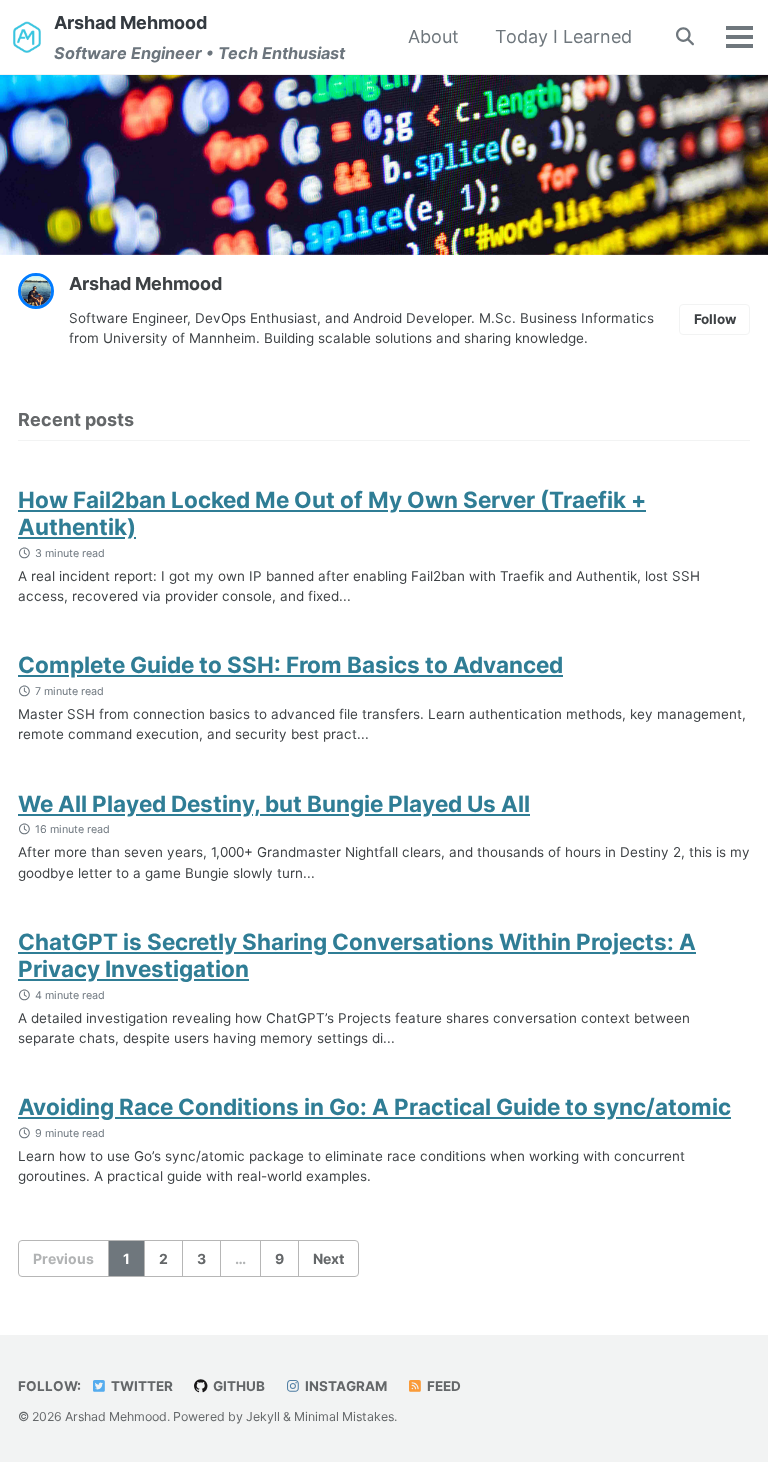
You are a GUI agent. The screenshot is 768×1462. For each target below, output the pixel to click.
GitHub (237, 1386)
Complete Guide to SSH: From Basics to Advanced (290, 664)
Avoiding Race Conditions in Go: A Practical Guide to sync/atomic (374, 1106)
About (433, 36)
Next (328, 1258)
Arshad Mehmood (199, 37)
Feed (442, 1386)
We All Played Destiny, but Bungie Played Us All (274, 803)
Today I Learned (563, 36)
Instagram (344, 1386)
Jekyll (263, 1416)
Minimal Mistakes (344, 1416)
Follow (715, 319)
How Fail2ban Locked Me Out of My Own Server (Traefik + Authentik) (332, 513)
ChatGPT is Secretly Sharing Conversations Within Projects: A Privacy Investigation (357, 955)
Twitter (140, 1386)
